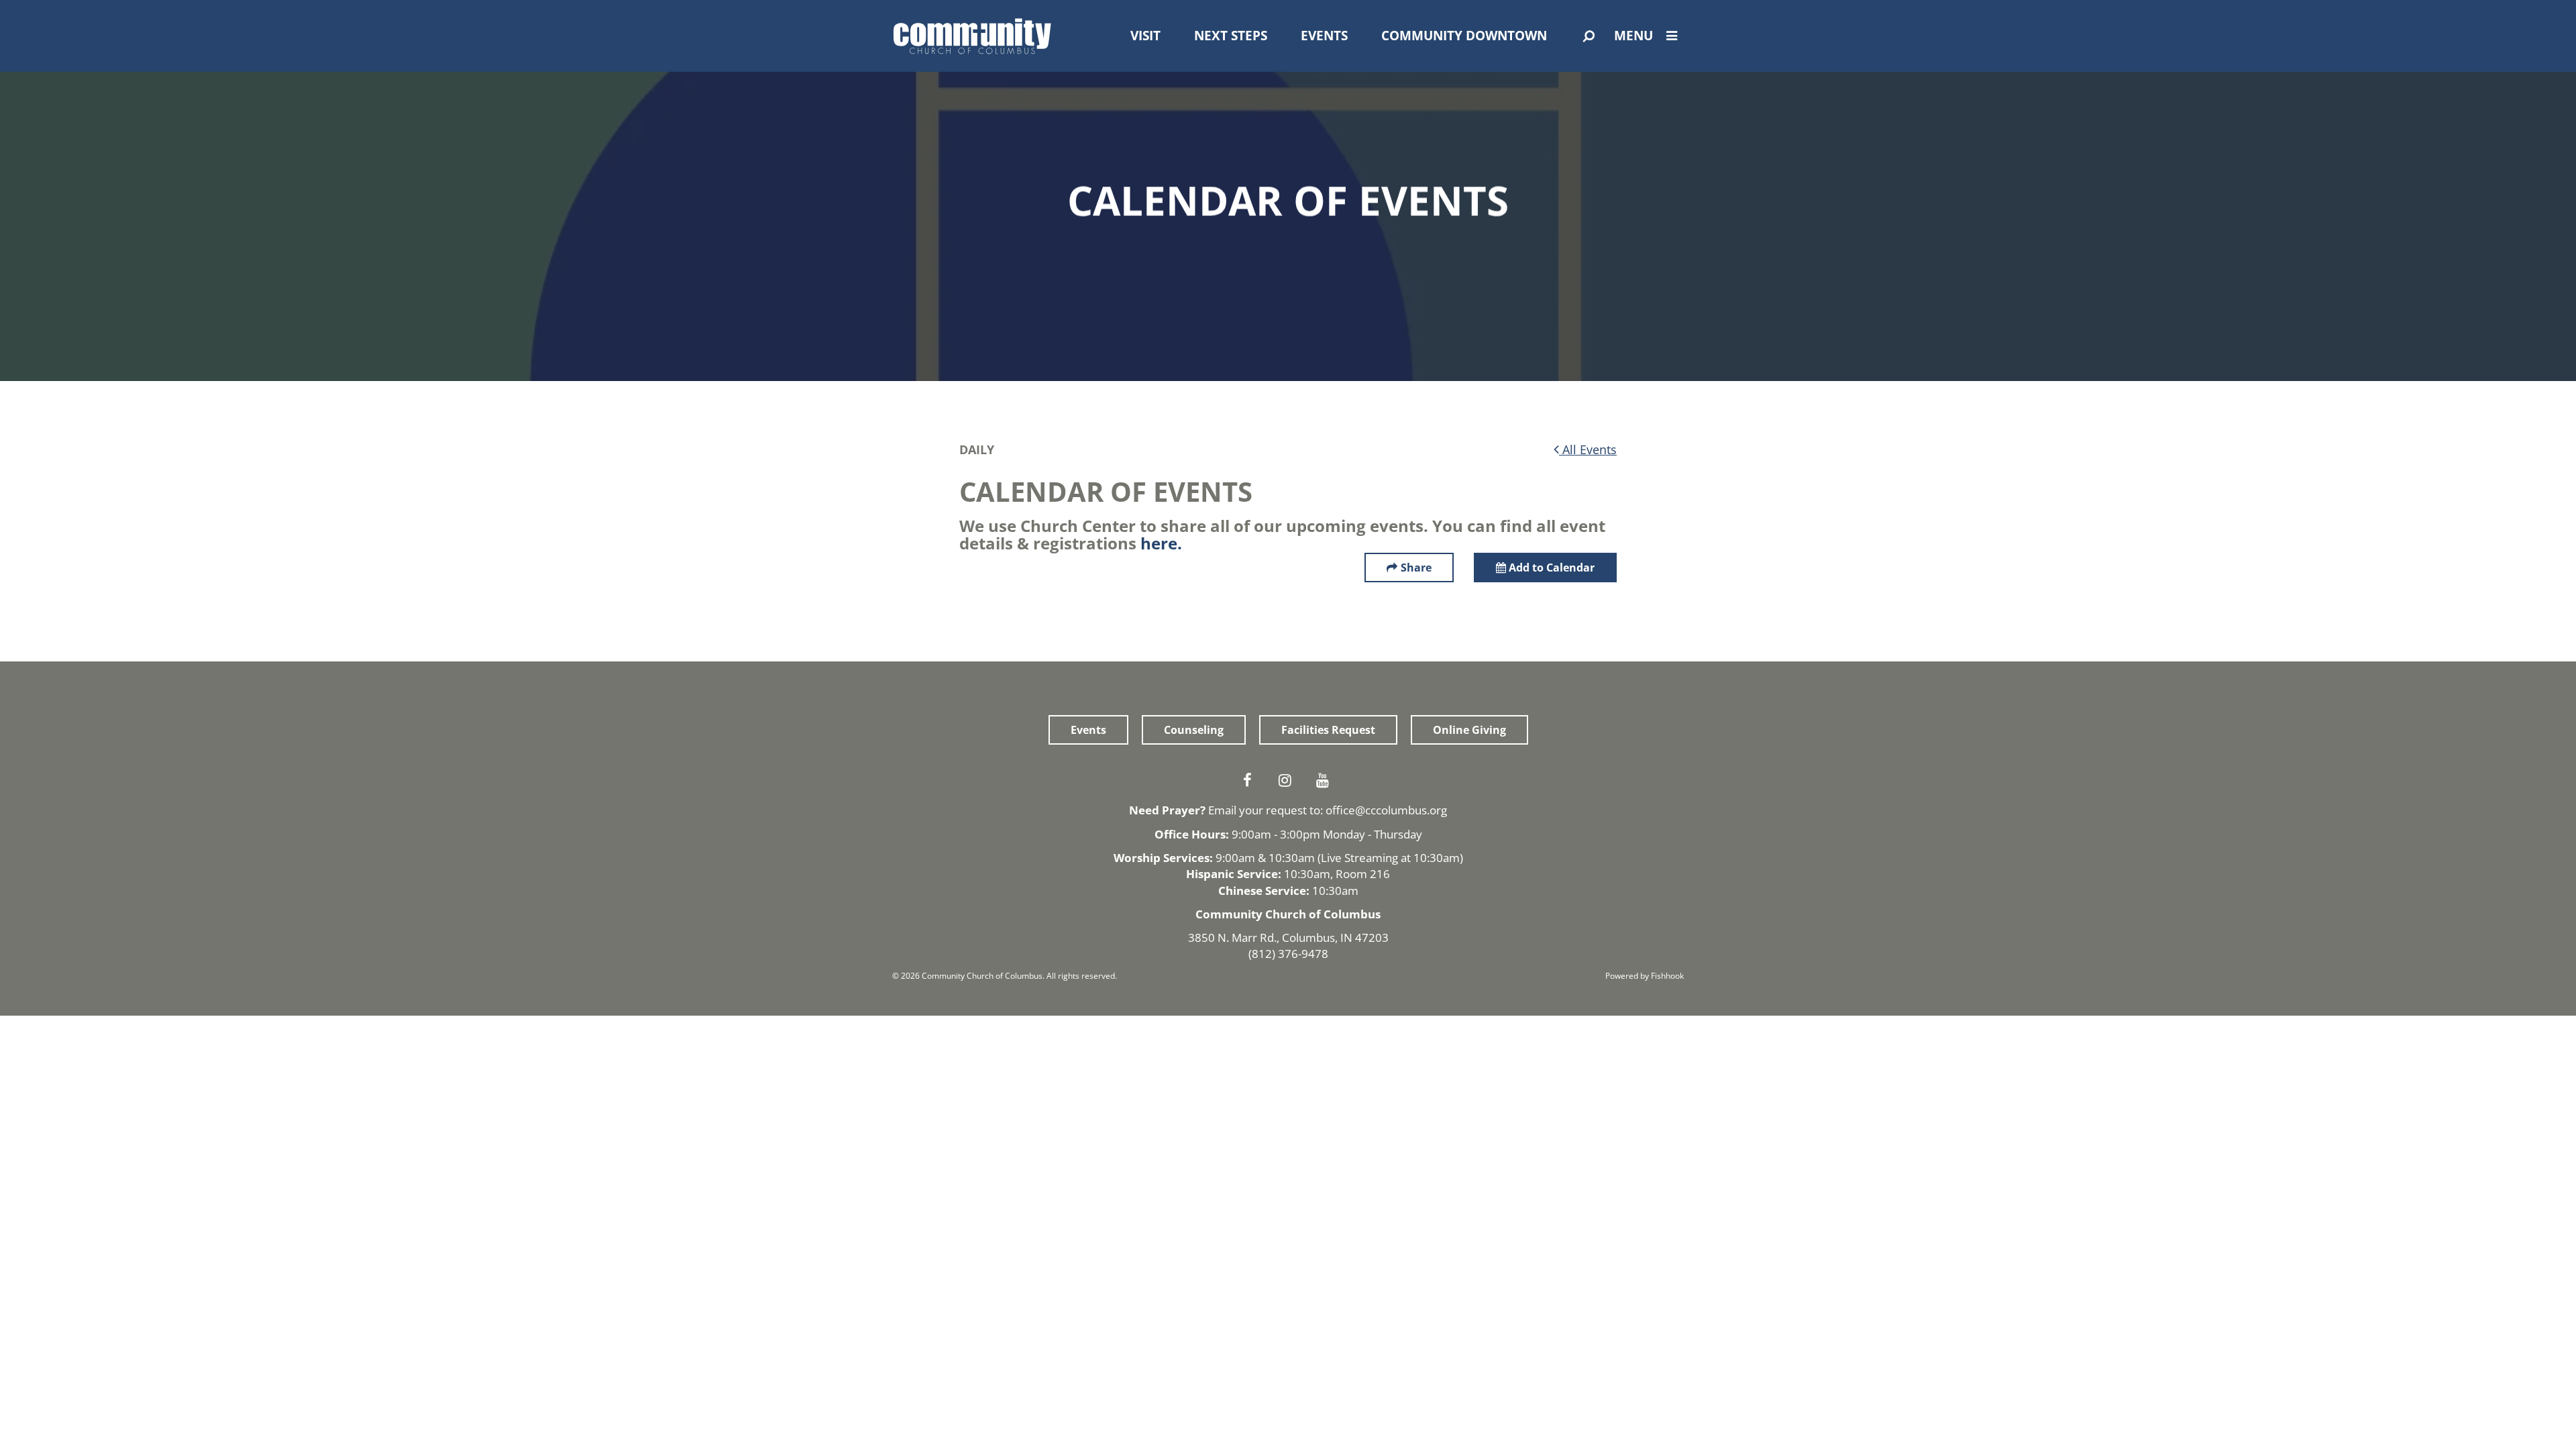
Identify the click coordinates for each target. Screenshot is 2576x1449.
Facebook (1250, 780)
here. (1161, 543)
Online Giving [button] (1469, 730)
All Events (1588, 449)
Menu (1633, 36)
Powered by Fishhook (1645, 976)
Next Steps (1231, 36)
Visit (1145, 36)
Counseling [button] (1194, 730)
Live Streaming (1359, 858)
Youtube (1326, 780)
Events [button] (1088, 730)
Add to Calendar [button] (1550, 568)
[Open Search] (1589, 36)
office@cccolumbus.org (1386, 810)
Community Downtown (1464, 36)
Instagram (1288, 780)
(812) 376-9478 (1288, 954)
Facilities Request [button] (1328, 730)
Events (1324, 36)
